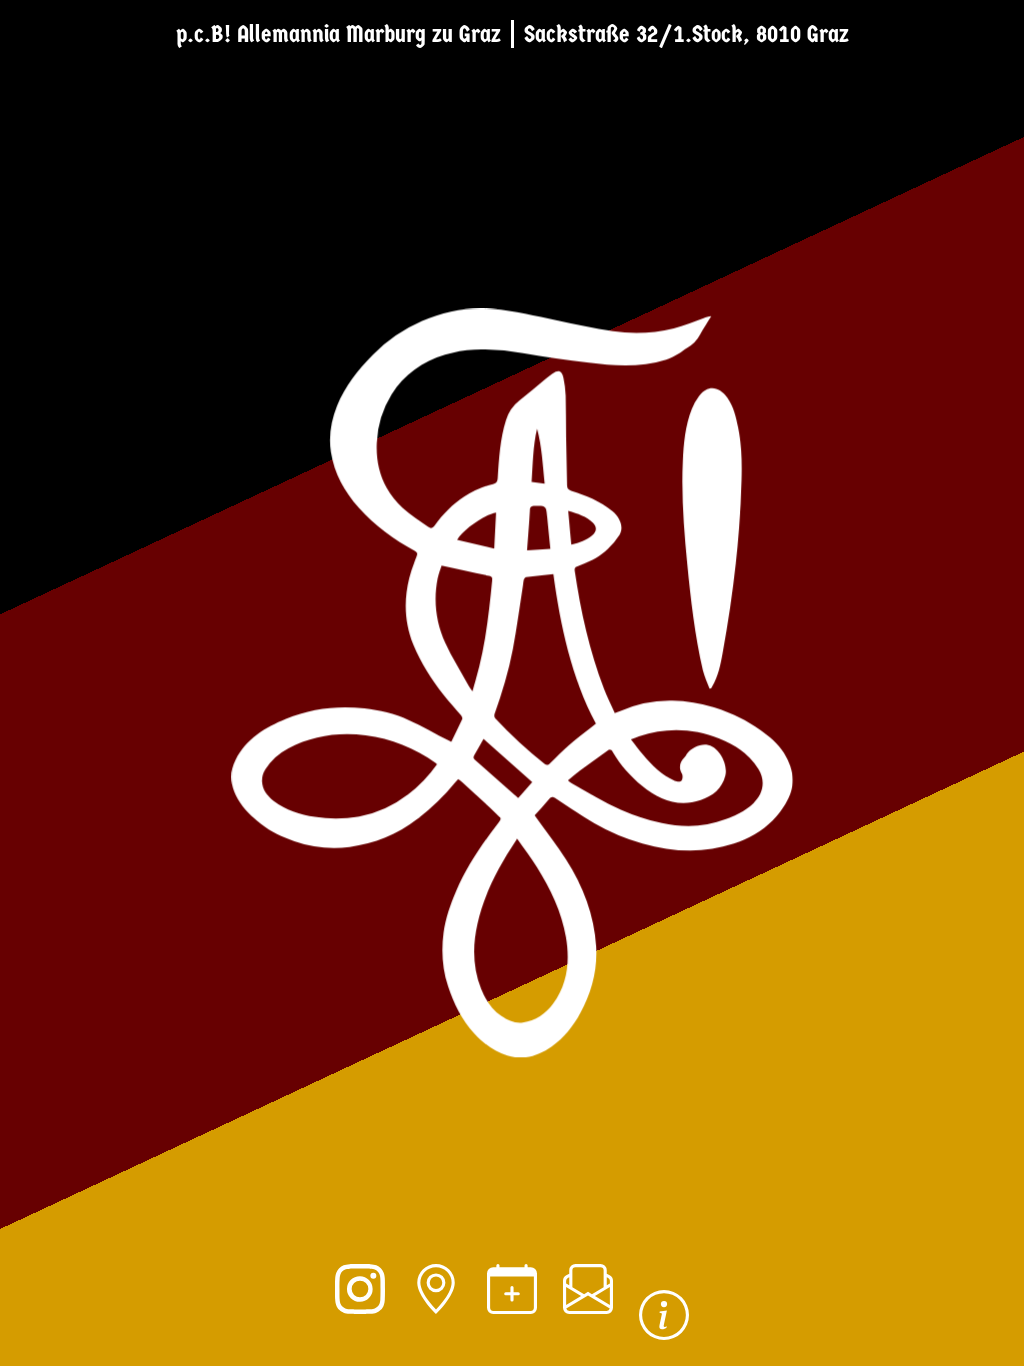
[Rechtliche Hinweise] (664, 1342)
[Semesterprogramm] (512, 1316)
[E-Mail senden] (588, 1316)
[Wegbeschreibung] (436, 1316)
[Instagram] (360, 1316)
